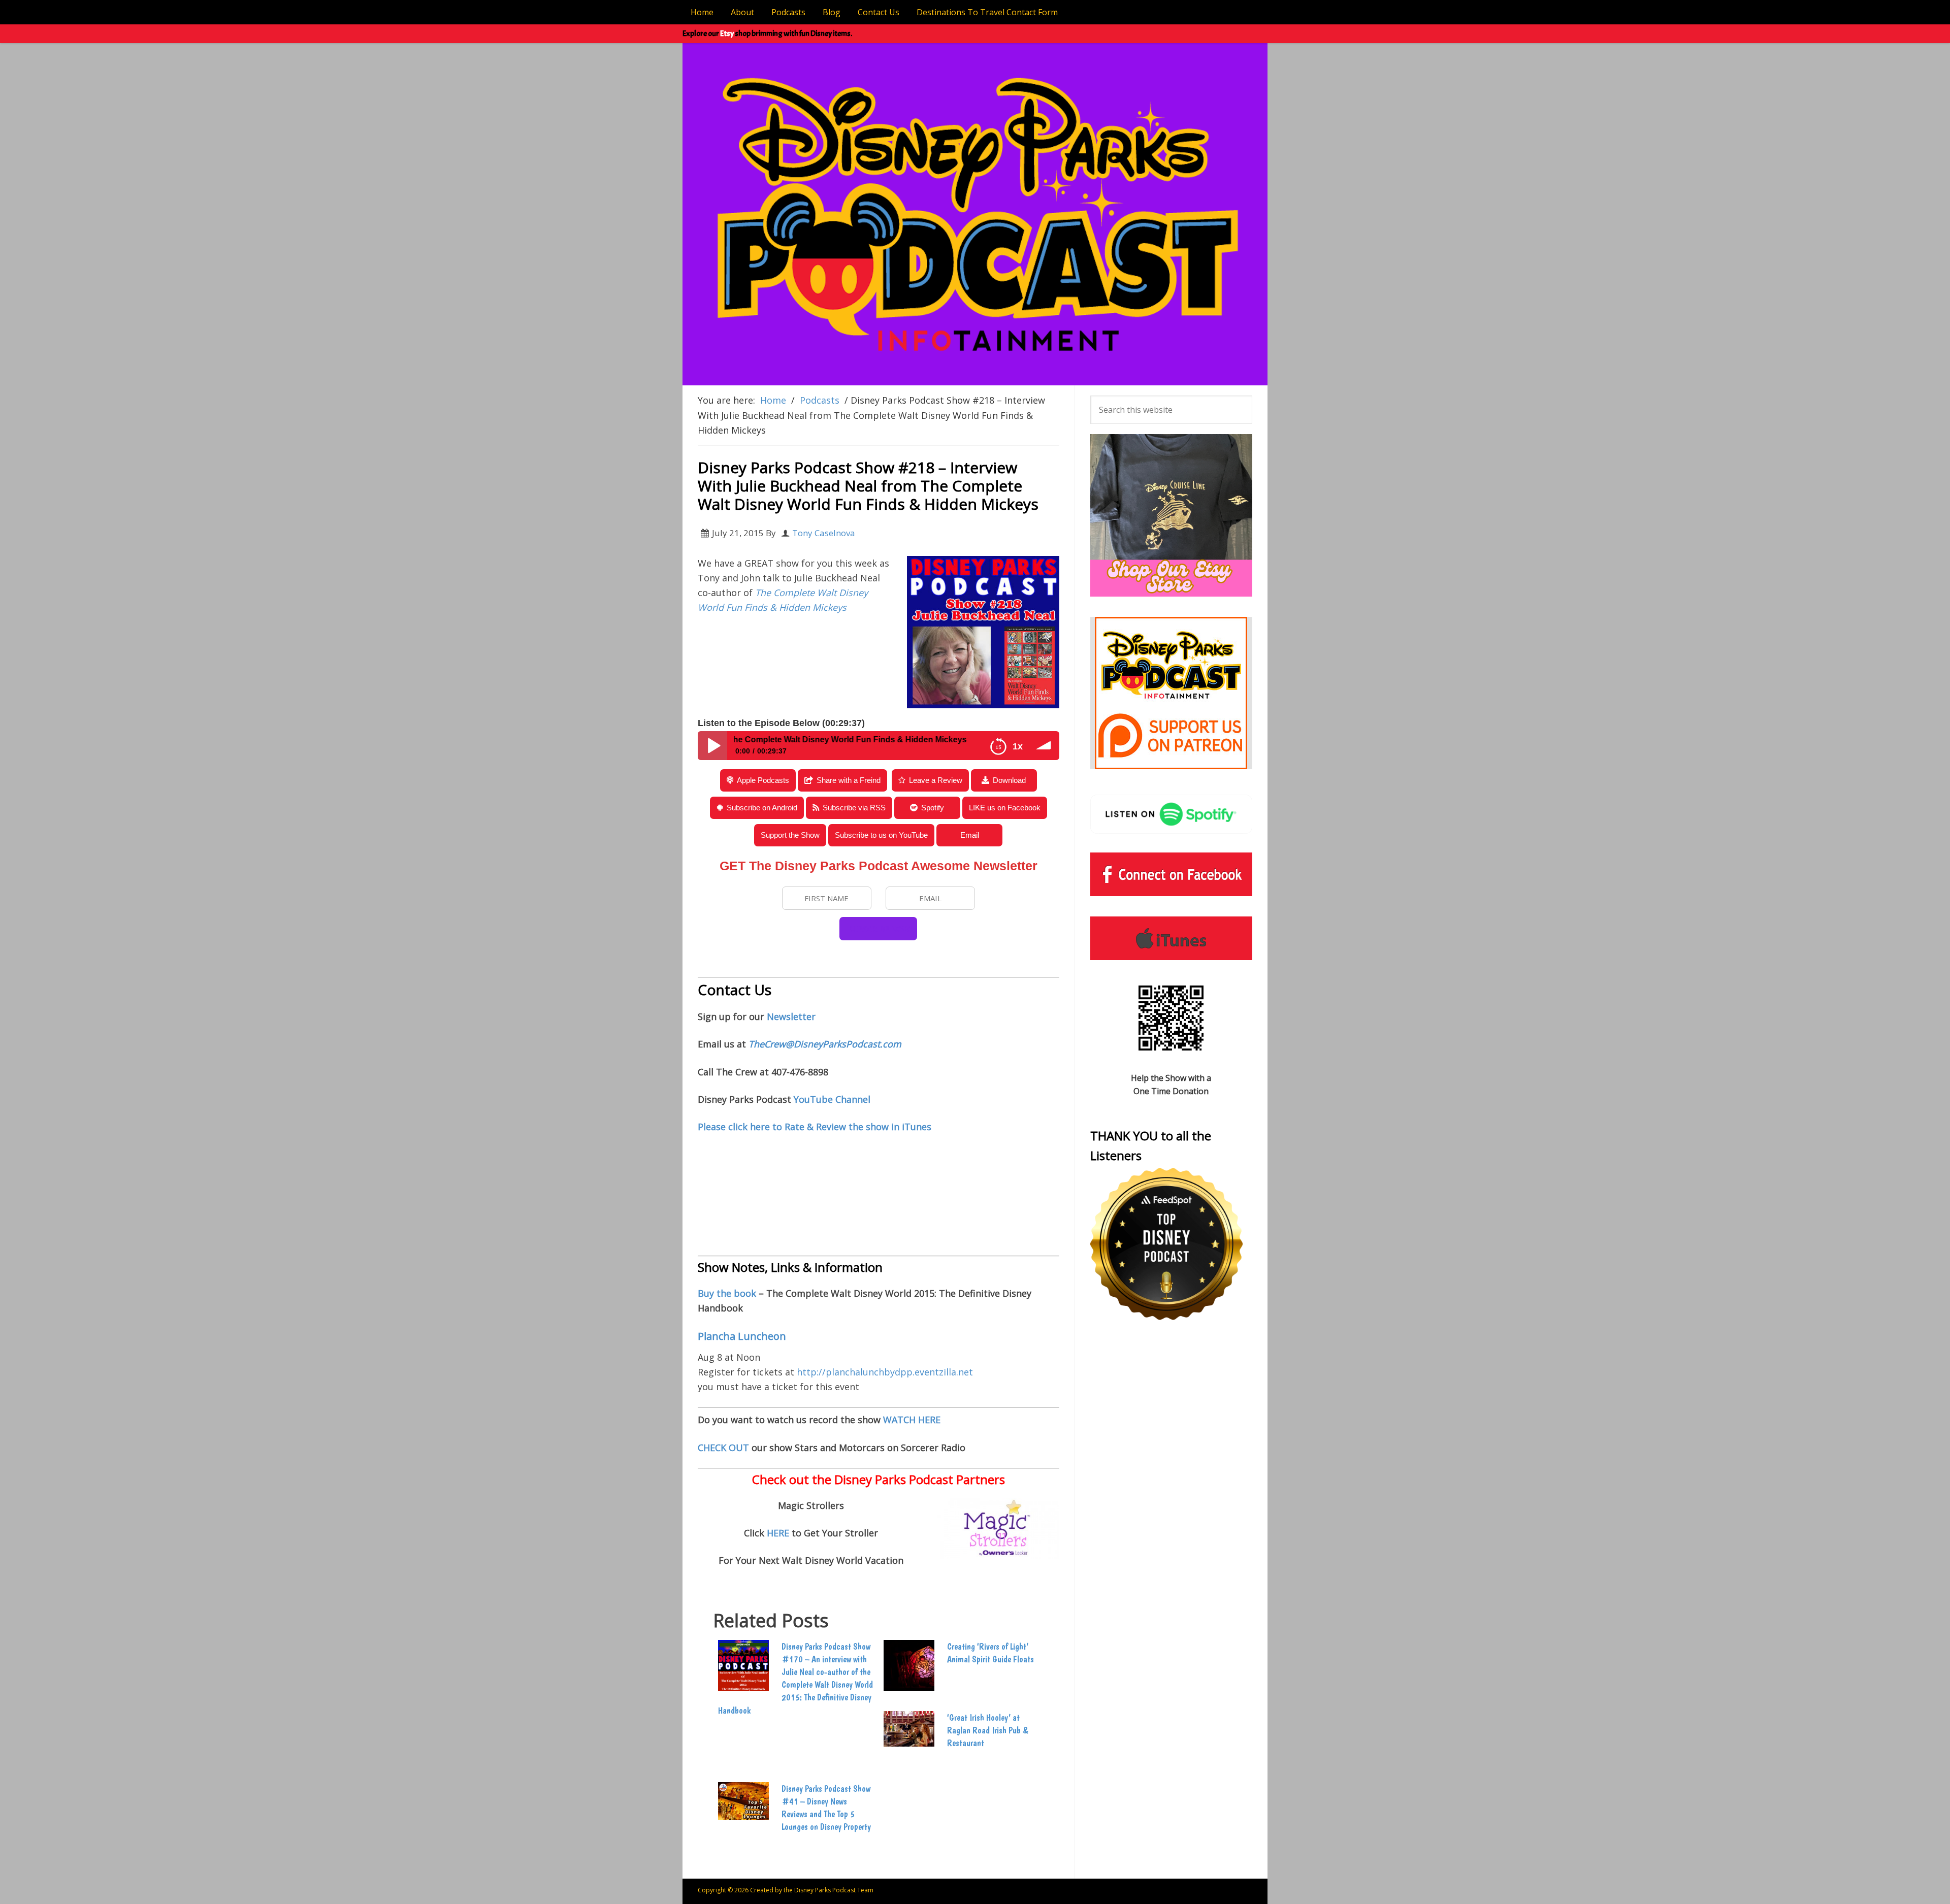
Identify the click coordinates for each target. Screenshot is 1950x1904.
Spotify (933, 808)
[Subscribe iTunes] (1171, 938)
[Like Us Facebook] (1171, 874)
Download (1009, 780)
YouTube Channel (832, 1099)
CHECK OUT (723, 1448)
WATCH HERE (912, 1420)
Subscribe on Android (762, 808)
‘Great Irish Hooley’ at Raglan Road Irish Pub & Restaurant (987, 1730)
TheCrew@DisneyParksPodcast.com (825, 1044)
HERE (779, 1533)
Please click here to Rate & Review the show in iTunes (815, 1127)
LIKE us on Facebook (1005, 808)
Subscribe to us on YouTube (881, 835)
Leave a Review (936, 780)
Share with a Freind (849, 780)
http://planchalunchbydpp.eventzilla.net (885, 1372)
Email (970, 835)
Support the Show (790, 835)
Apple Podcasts (763, 780)
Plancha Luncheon (742, 1336)
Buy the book (727, 1293)
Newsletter (791, 1016)
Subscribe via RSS (854, 808)
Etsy (727, 34)
